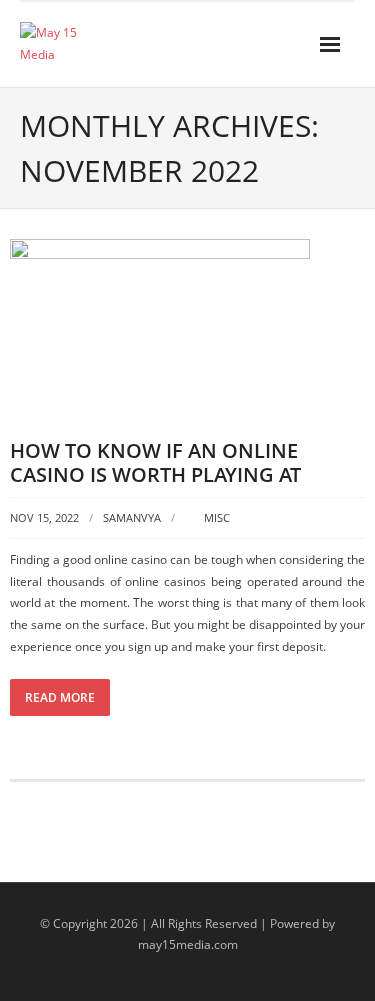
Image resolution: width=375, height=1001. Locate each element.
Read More (60, 697)
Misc (217, 517)
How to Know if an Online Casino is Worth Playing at (155, 462)
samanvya (132, 517)
